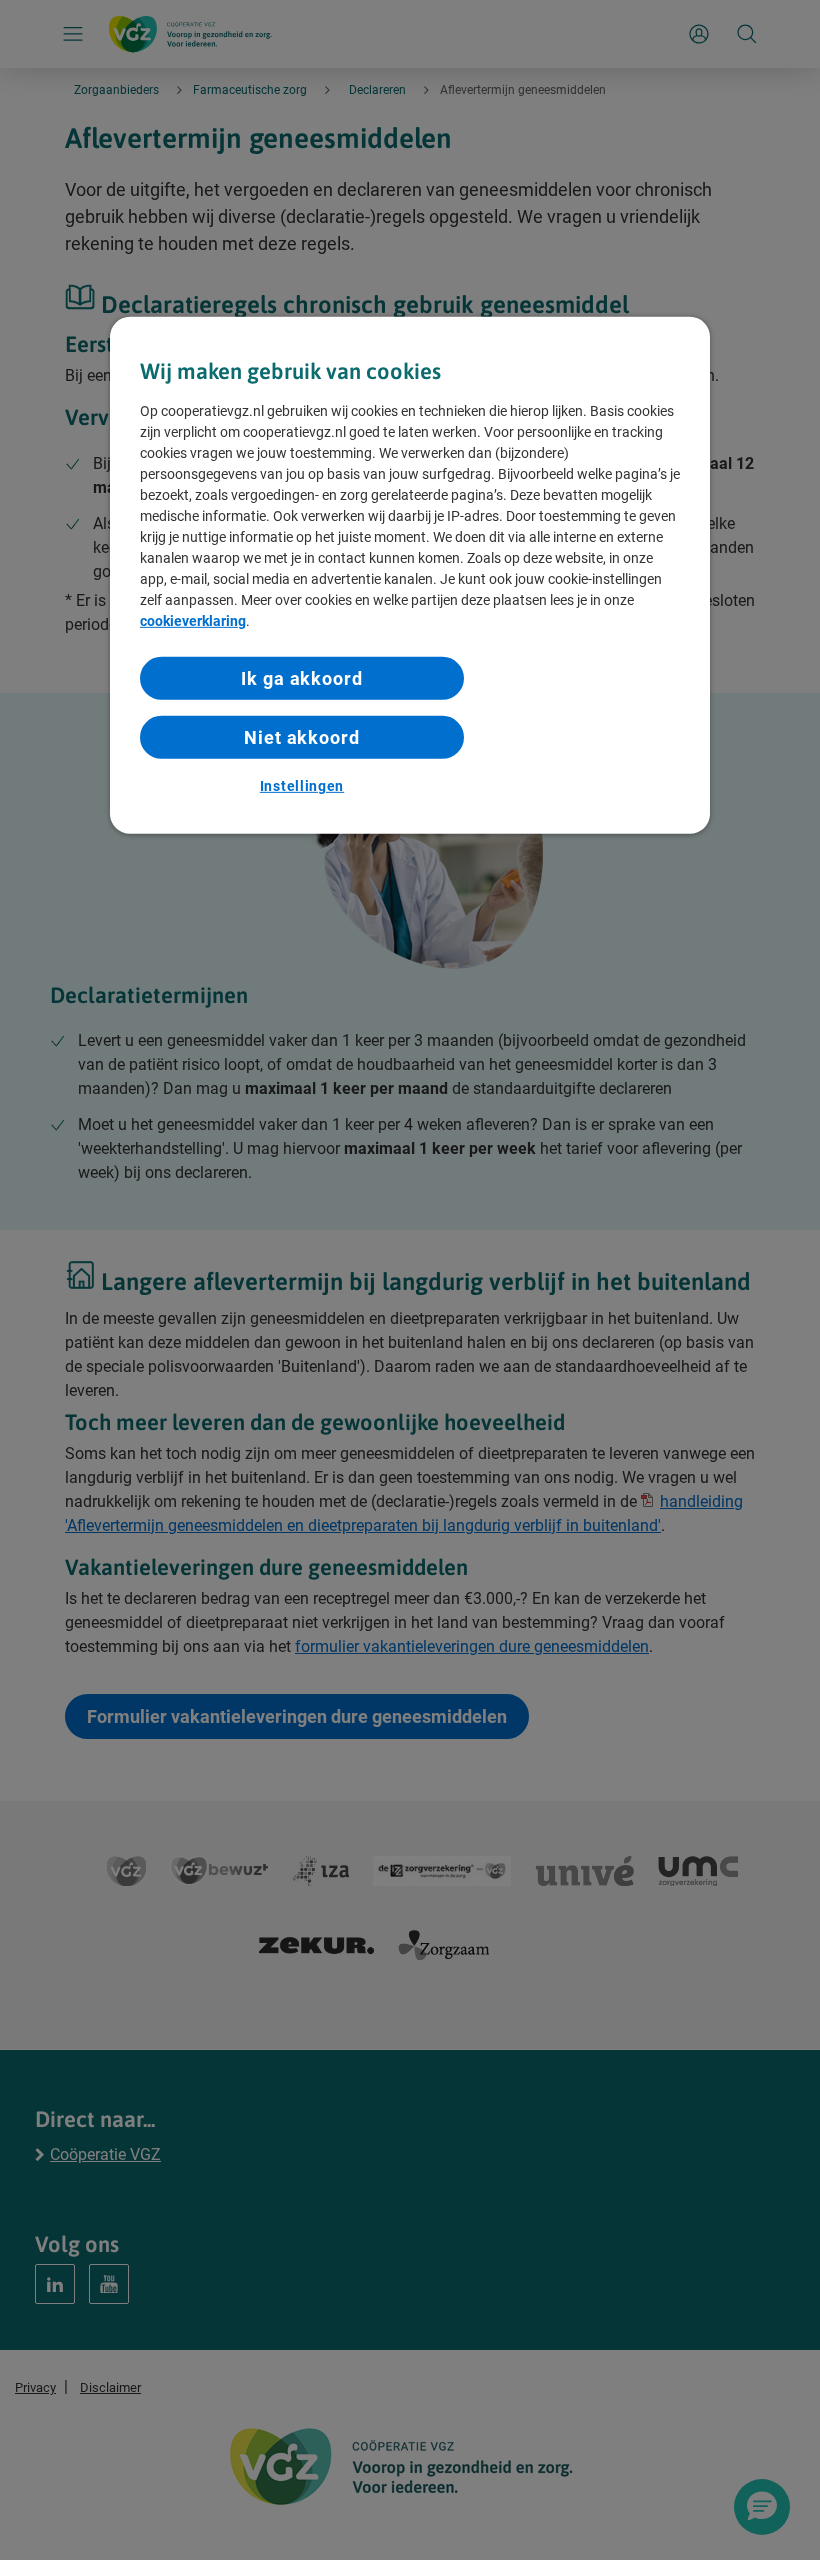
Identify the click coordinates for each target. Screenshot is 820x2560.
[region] (410, 575)
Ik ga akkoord (302, 677)
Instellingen (302, 786)
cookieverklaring (193, 620)
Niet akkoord (302, 737)
